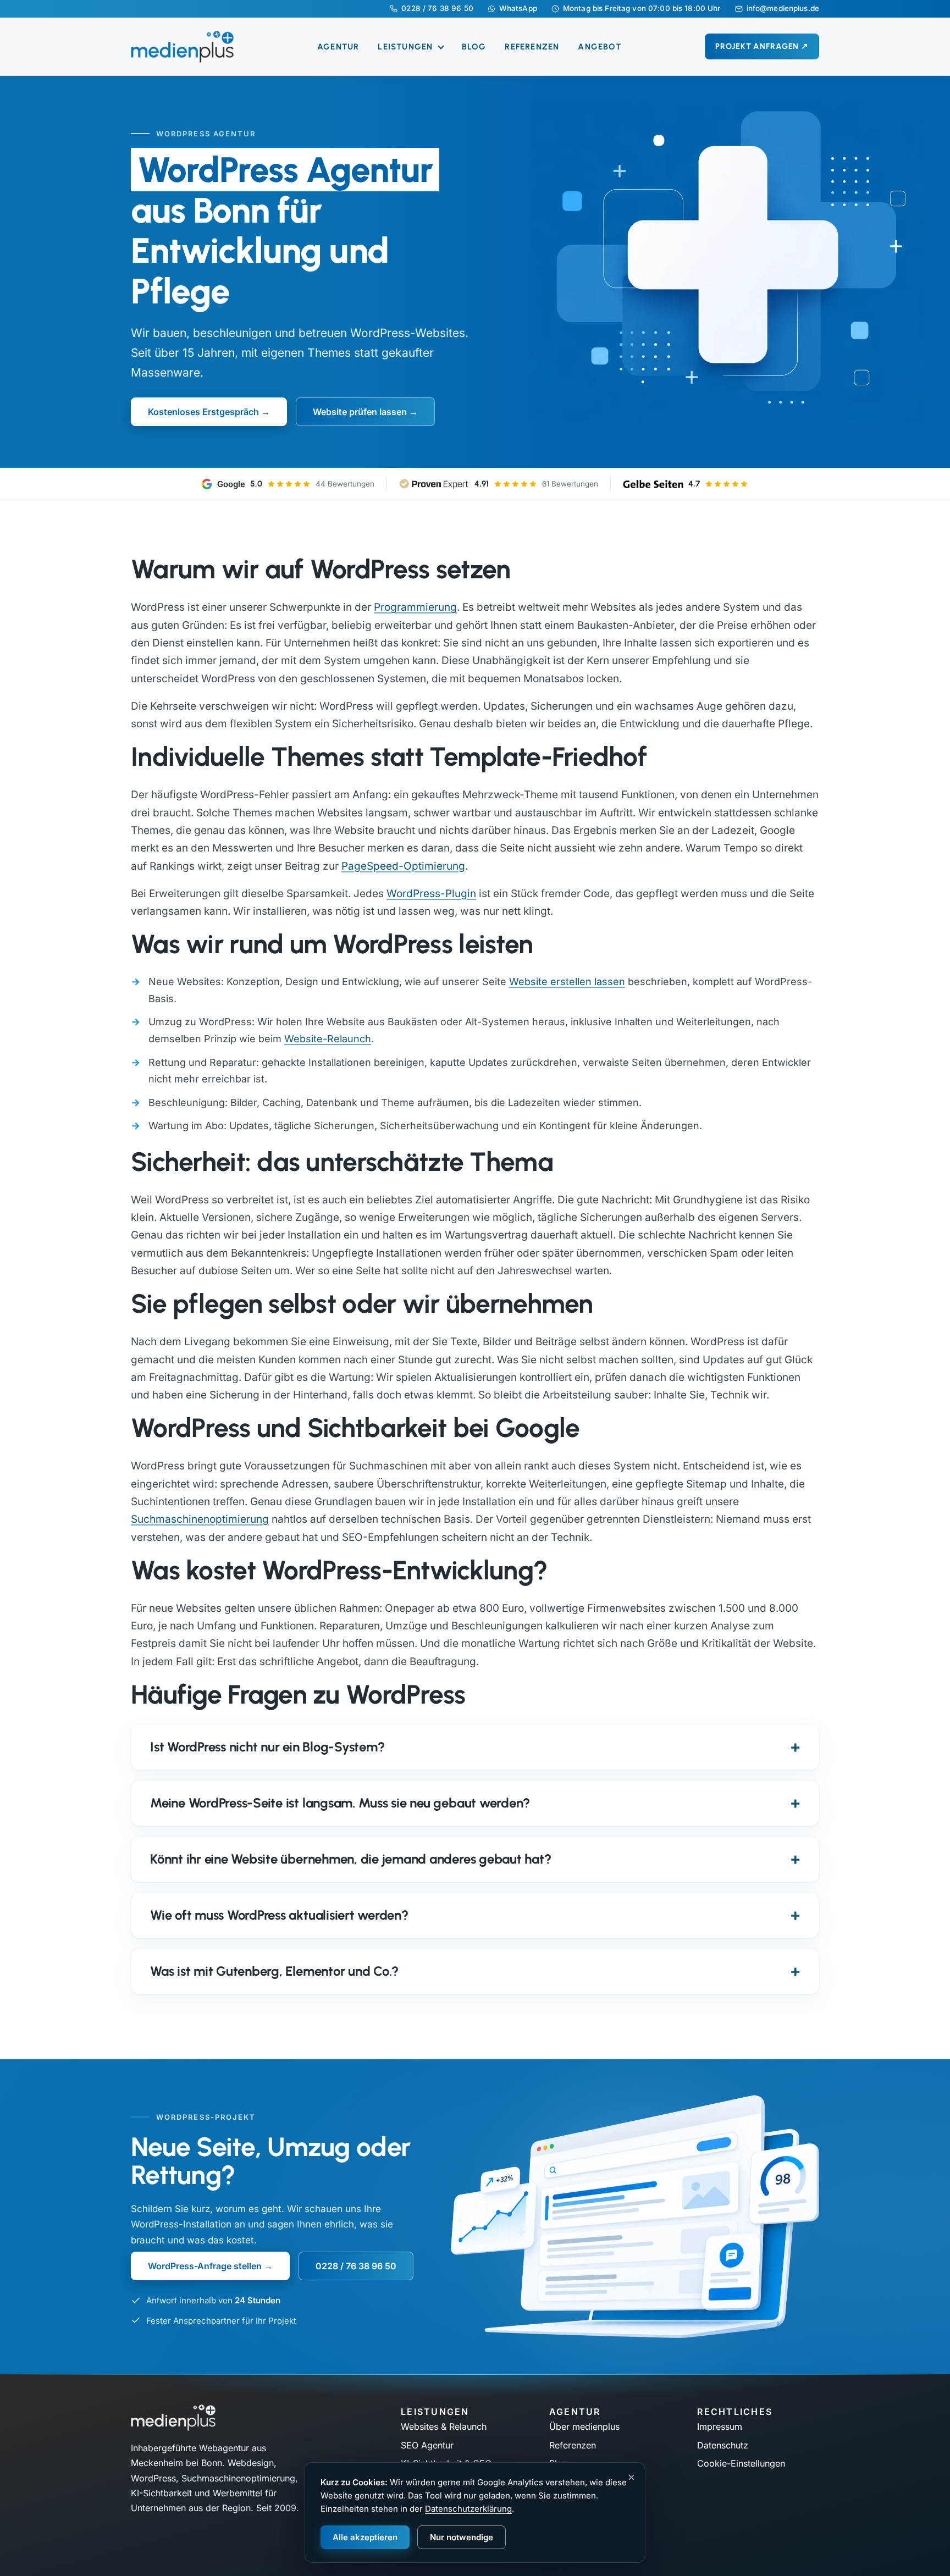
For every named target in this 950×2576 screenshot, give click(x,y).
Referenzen (532, 47)
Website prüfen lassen (360, 412)
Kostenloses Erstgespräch (203, 412)
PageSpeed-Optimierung (403, 866)
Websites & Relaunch (444, 2426)
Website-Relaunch (328, 1039)
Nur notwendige (462, 2537)
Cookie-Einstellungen (741, 2463)
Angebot (599, 47)
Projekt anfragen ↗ (762, 46)
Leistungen (407, 47)
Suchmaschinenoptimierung (200, 1519)
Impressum (720, 2426)
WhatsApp (518, 9)
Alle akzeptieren (365, 2537)
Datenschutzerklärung (468, 2509)
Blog (474, 47)
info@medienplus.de (783, 9)
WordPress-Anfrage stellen (205, 2266)
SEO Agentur (427, 2445)
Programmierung (415, 607)
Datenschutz (723, 2445)
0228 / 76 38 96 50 (437, 9)
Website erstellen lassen (567, 982)
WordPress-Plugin (431, 894)
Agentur (338, 47)
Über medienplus (584, 2426)
